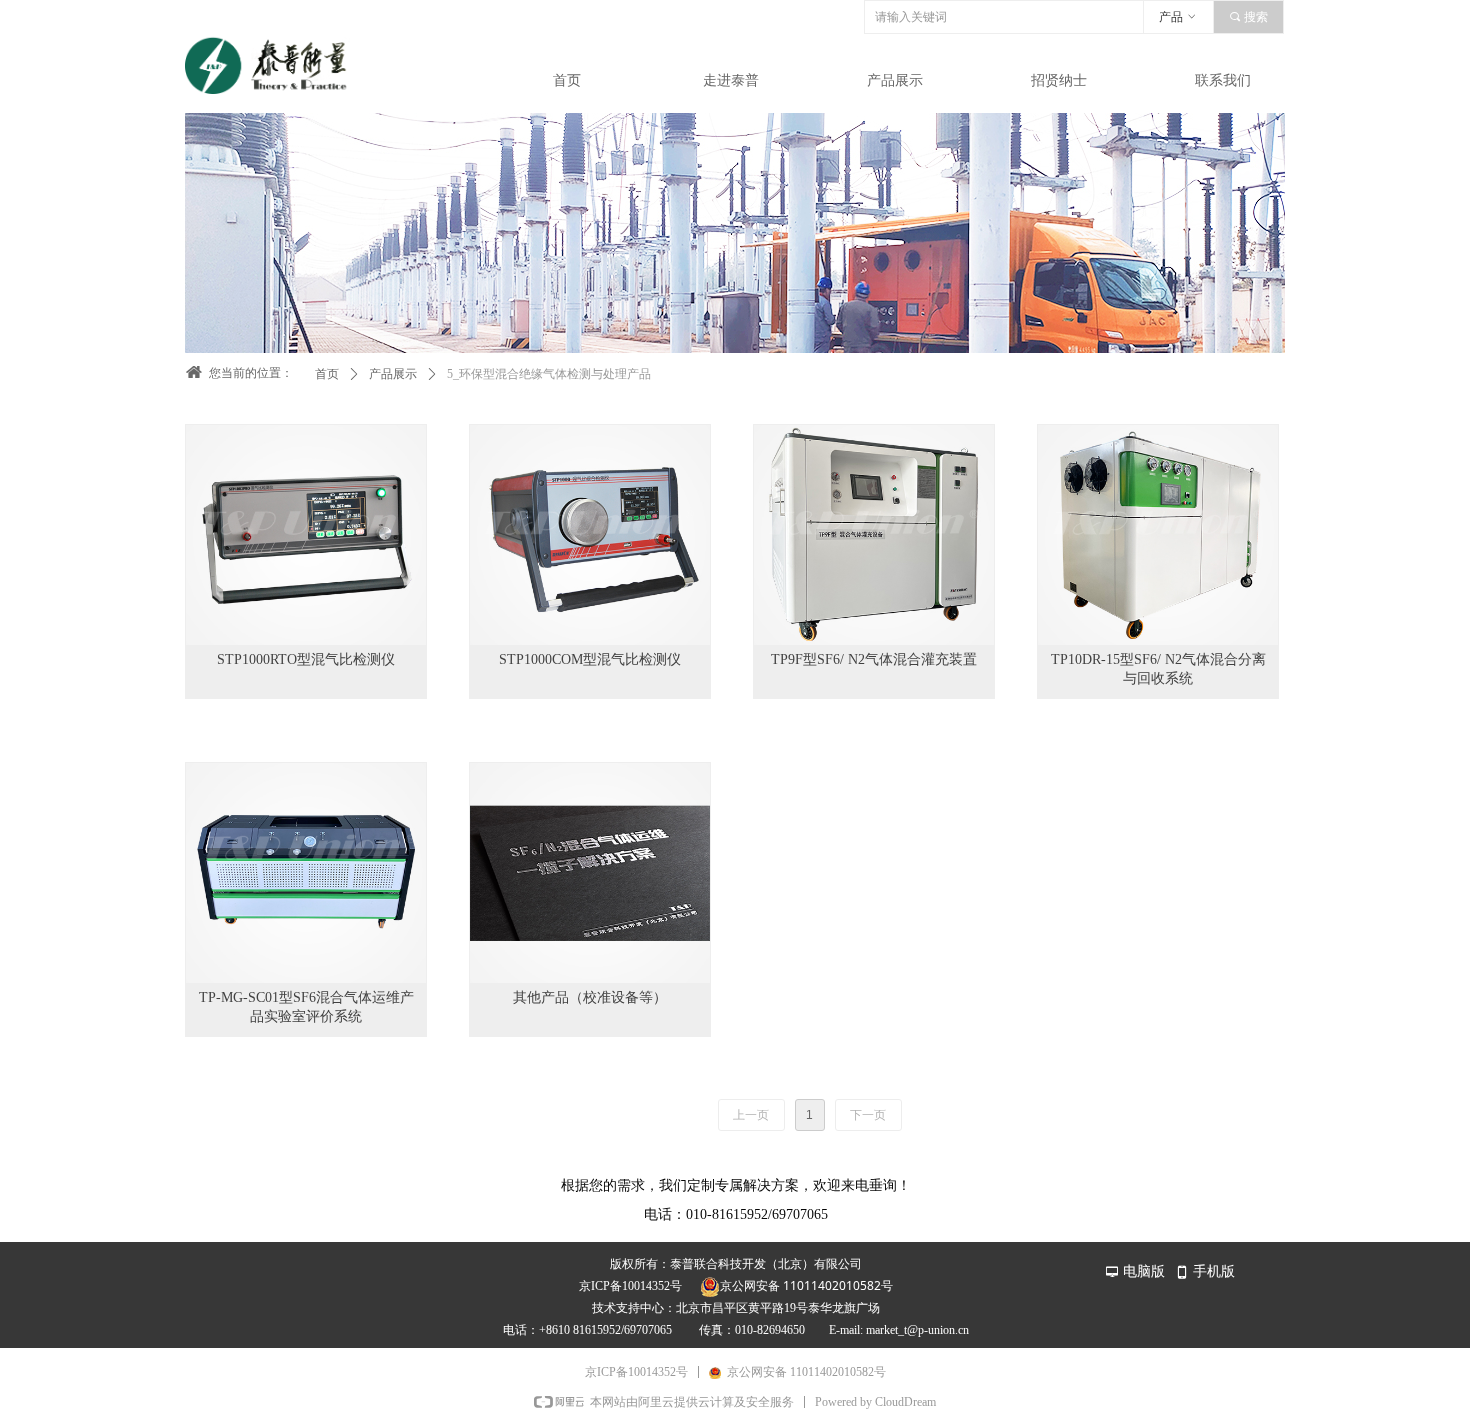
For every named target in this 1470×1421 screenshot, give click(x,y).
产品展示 (393, 374)
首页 (327, 374)
